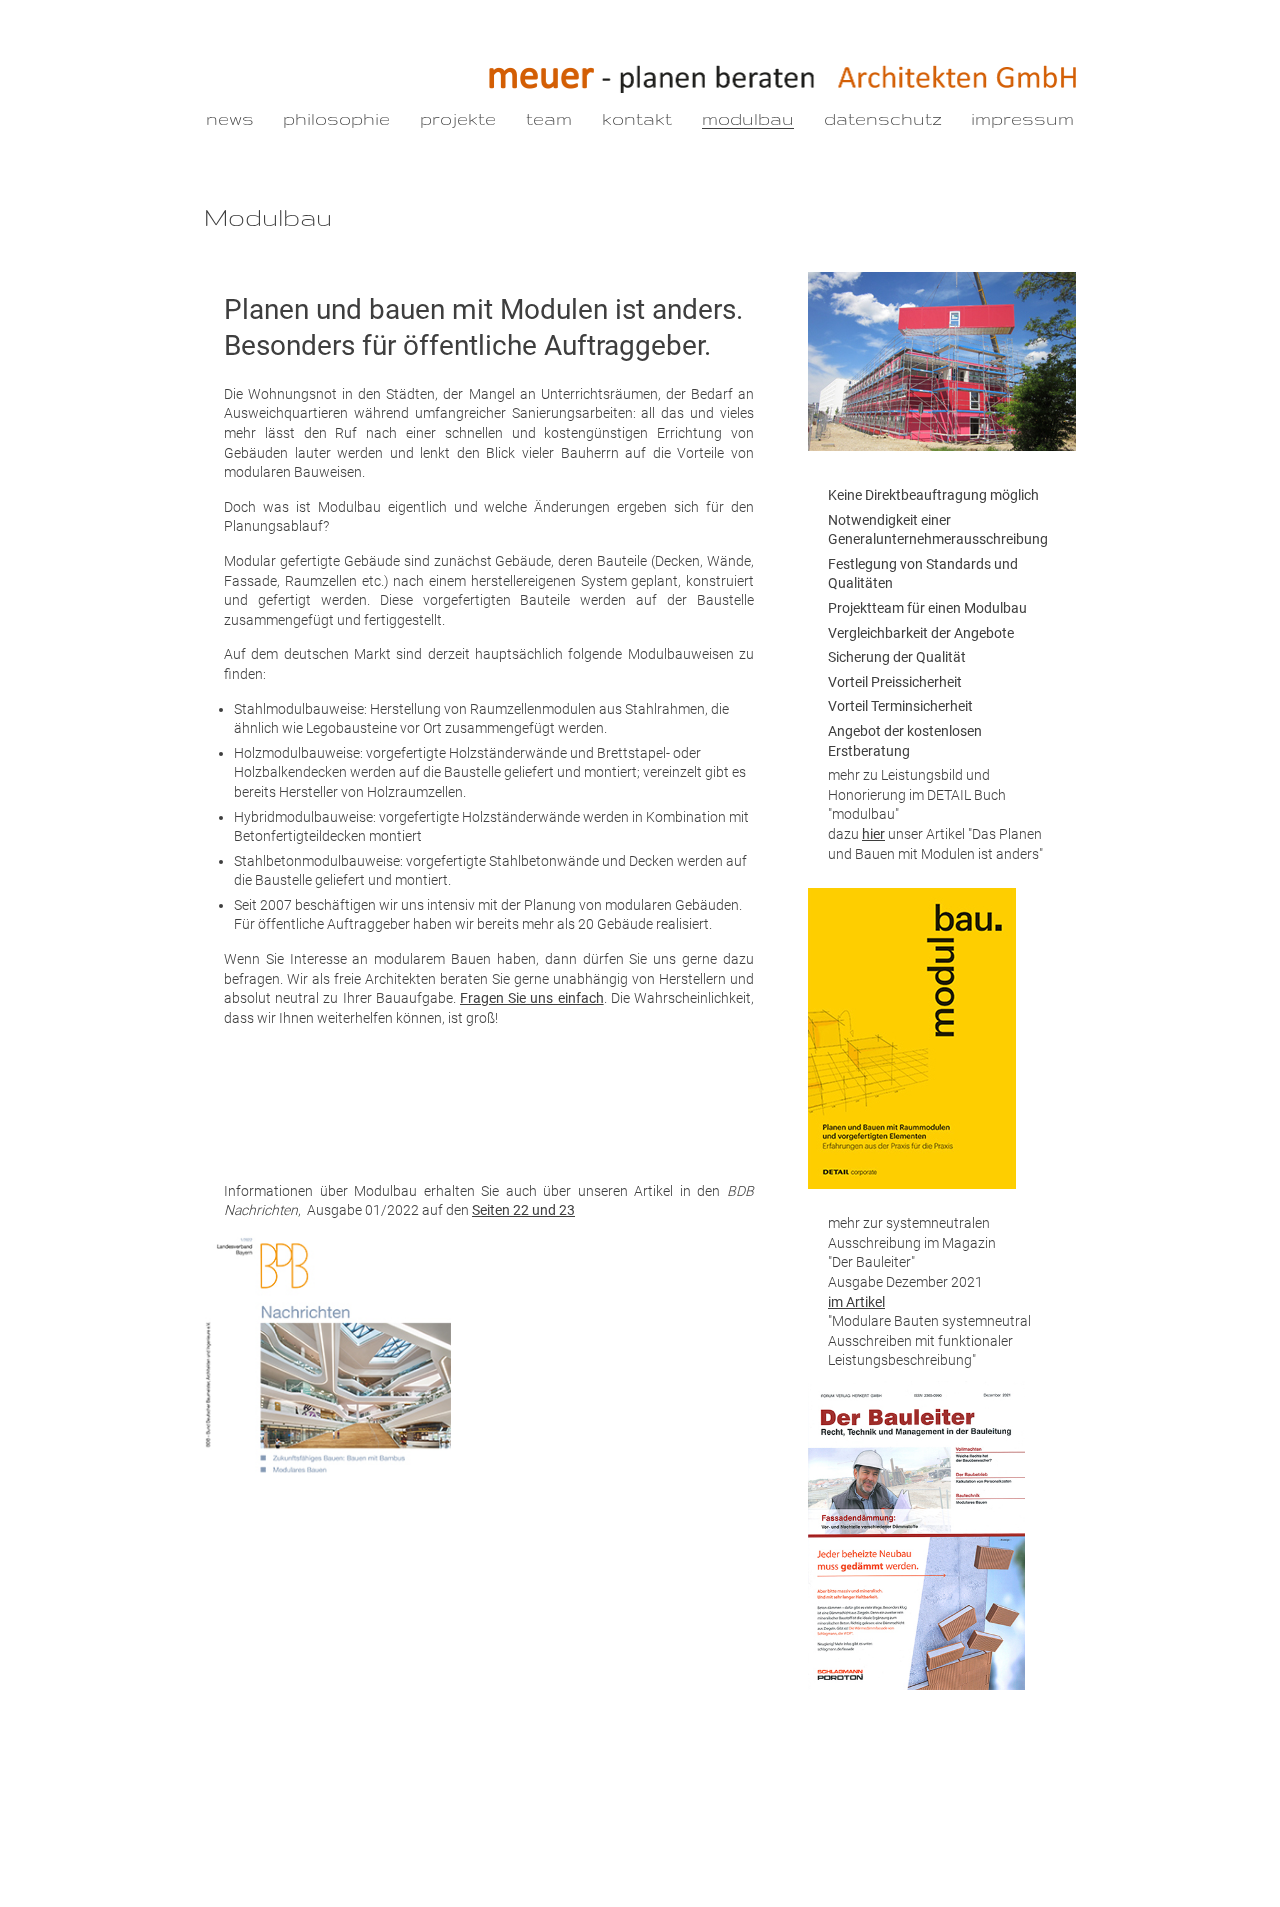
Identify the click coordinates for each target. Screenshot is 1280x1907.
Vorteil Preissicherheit (895, 682)
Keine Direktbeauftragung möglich (933, 495)
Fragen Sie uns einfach (532, 998)
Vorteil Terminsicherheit (900, 706)
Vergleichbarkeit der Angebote (921, 633)
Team (549, 118)
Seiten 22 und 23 (523, 1210)
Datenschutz (883, 118)
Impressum (1022, 118)
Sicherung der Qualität (897, 657)
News (230, 118)
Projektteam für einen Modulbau (927, 608)
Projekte (458, 118)
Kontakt (637, 118)
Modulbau (748, 118)
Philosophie (336, 118)
